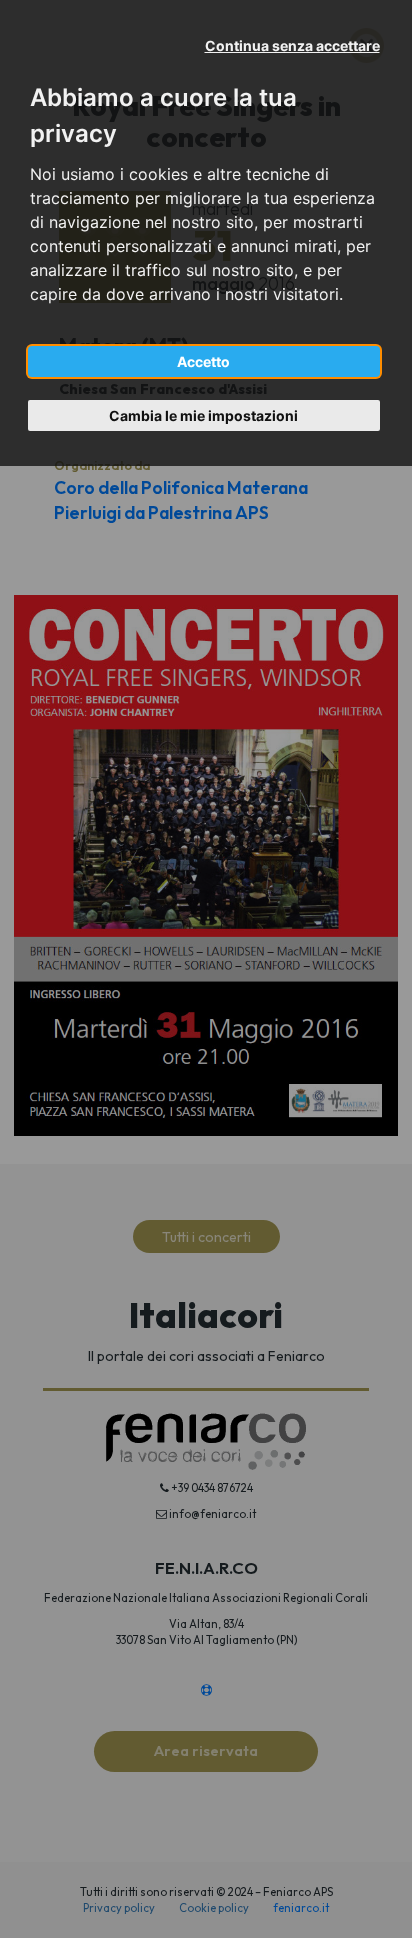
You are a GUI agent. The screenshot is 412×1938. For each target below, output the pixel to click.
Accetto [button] (203, 361)
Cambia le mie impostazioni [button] (203, 415)
